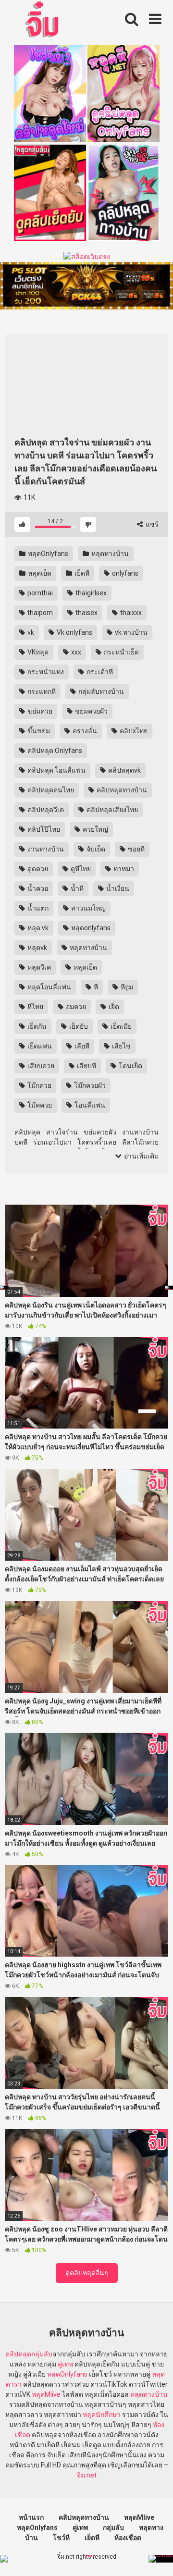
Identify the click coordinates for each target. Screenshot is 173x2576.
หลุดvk (37, 948)
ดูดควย (37, 869)
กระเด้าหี (99, 672)
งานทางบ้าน (45, 849)
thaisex (86, 613)
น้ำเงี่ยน (117, 888)
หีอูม (126, 987)
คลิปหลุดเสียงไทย (111, 810)
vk (30, 632)
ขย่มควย (39, 711)
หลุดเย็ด (39, 573)
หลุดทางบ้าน (109, 554)
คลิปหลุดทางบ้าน (121, 790)
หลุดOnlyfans (47, 554)
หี (95, 987)
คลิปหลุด (18, 2354)
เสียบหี (86, 1066)
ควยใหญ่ (95, 829)
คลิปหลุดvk (124, 770)
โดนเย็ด (130, 1066)
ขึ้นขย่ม (38, 731)
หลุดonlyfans (90, 928)
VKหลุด (37, 652)
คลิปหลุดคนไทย (50, 790)
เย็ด (113, 1007)
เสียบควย (40, 1066)
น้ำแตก (37, 908)
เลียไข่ (121, 1046)
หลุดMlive (46, 2394)
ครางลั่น (84, 731)
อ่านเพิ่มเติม (141, 1156)
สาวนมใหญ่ (88, 908)
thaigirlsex (90, 593)
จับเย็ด (95, 849)
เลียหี (81, 1046)
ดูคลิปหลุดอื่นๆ (87, 2273)
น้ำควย (37, 888)
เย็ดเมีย (120, 1026)
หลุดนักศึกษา (102, 2415)
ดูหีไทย (80, 869)
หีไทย (35, 1007)
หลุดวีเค (38, 967)
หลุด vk (37, 928)
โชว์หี (61, 2538)
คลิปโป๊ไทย (43, 829)
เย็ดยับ (78, 1026)
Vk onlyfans (74, 632)
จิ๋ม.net (87, 2475)
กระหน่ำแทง (45, 672)
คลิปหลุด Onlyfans (54, 751)
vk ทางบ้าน (130, 632)
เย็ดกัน (36, 1026)
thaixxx (130, 613)
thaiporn (39, 613)
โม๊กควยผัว (89, 1085)
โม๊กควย (39, 1085)
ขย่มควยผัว (91, 711)
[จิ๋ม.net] (43, 21)
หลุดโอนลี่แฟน (49, 987)
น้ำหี (76, 888)
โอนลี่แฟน (89, 1105)
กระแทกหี (41, 691)
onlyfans (124, 573)
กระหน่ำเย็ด (121, 652)
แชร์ (151, 524)
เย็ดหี (81, 573)
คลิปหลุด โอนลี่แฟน (56, 770)
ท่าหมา (123, 869)
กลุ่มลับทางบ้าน (100, 691)
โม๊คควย (39, 1105)
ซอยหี (136, 849)
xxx (75, 652)
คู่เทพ (65, 2364)
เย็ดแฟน (39, 1046)
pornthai (39, 593)
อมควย (75, 1007)
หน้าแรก (31, 2517)
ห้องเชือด (128, 2538)
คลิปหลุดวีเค (45, 810)
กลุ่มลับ (42, 2354)
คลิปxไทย (133, 731)
